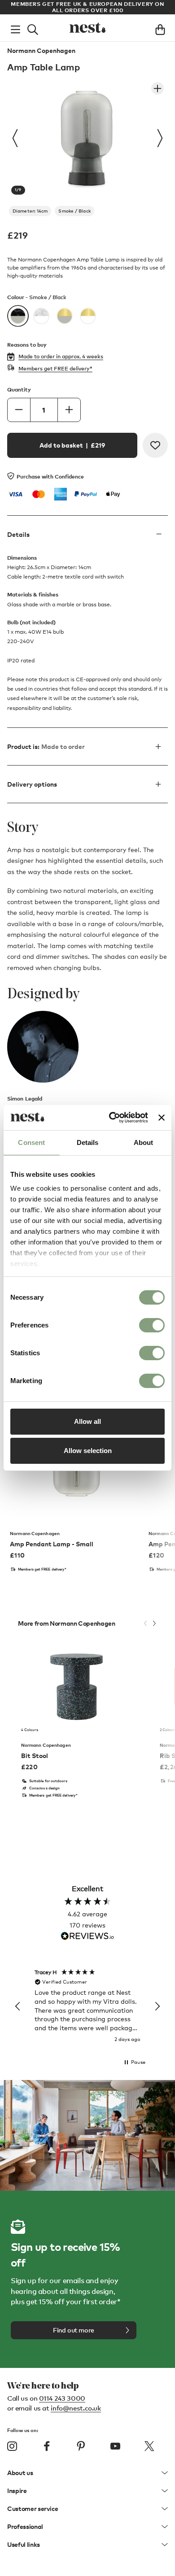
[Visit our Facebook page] (47, 2446)
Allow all (87, 1421)
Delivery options (32, 784)
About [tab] (144, 1142)
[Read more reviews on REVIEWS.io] (87, 1937)
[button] (18, 2006)
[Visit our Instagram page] (12, 2446)
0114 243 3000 (62, 2398)
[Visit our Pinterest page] (81, 2446)
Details (18, 534)
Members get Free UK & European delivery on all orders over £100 (87, 7)
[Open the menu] (15, 28)
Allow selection (88, 1451)
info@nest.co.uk (76, 2408)
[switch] (152, 1325)
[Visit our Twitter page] (149, 2446)
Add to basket (72, 445)
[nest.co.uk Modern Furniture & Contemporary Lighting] (87, 28)
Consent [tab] (31, 1142)
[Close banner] (162, 1118)
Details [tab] (88, 1142)
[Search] (33, 28)
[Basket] (160, 28)
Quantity (19, 389)
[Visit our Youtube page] (115, 2446)
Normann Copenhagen (41, 51)
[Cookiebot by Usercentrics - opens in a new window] (111, 1118)
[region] (87, 2006)
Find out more (74, 2330)
